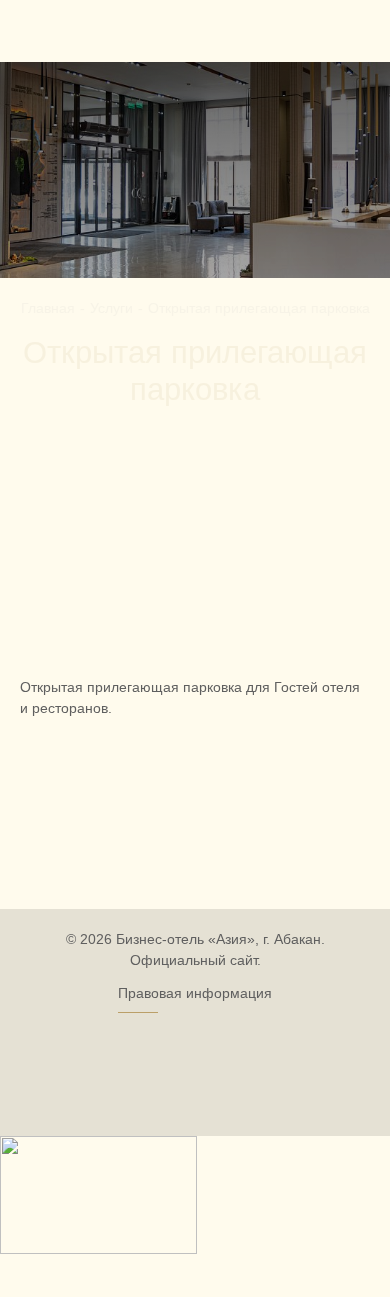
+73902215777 (338, 27)
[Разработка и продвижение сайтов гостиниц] (195, 1071)
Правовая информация (195, 993)
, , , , (120, 28)
